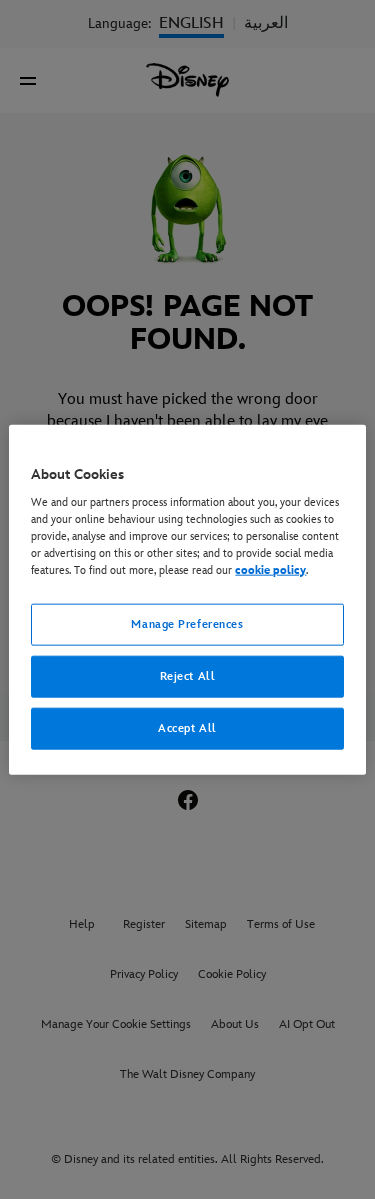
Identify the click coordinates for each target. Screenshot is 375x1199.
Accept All (187, 728)
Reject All (188, 676)
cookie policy (270, 570)
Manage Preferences (187, 624)
